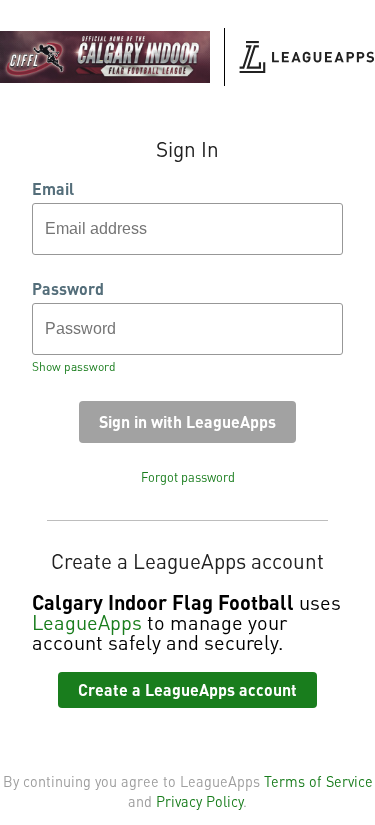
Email (53, 189)
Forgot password (188, 477)
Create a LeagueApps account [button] (187, 689)
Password (68, 289)
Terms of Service (318, 781)
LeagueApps (87, 622)
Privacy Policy (199, 801)
